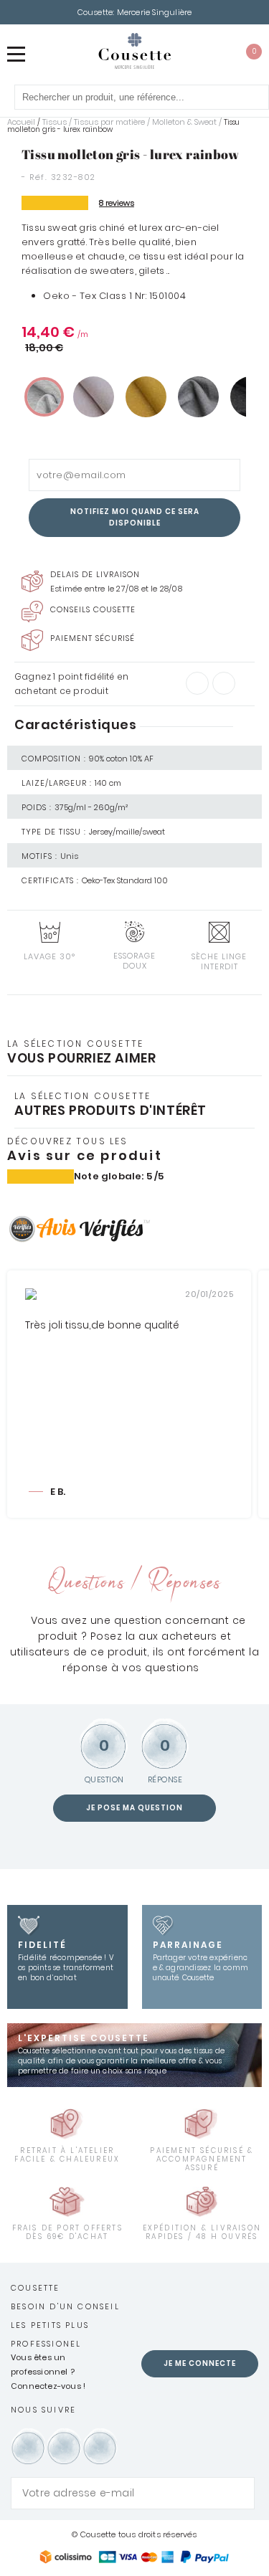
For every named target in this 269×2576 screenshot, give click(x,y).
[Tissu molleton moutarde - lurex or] (146, 397)
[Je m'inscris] (240, 2493)
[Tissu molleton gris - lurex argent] (198, 397)
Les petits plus (50, 2325)
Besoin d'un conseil (65, 2306)
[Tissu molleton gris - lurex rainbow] (44, 397)
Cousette (36, 2288)
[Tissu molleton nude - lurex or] (94, 397)
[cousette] (134, 51)
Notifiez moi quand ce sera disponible (135, 517)
